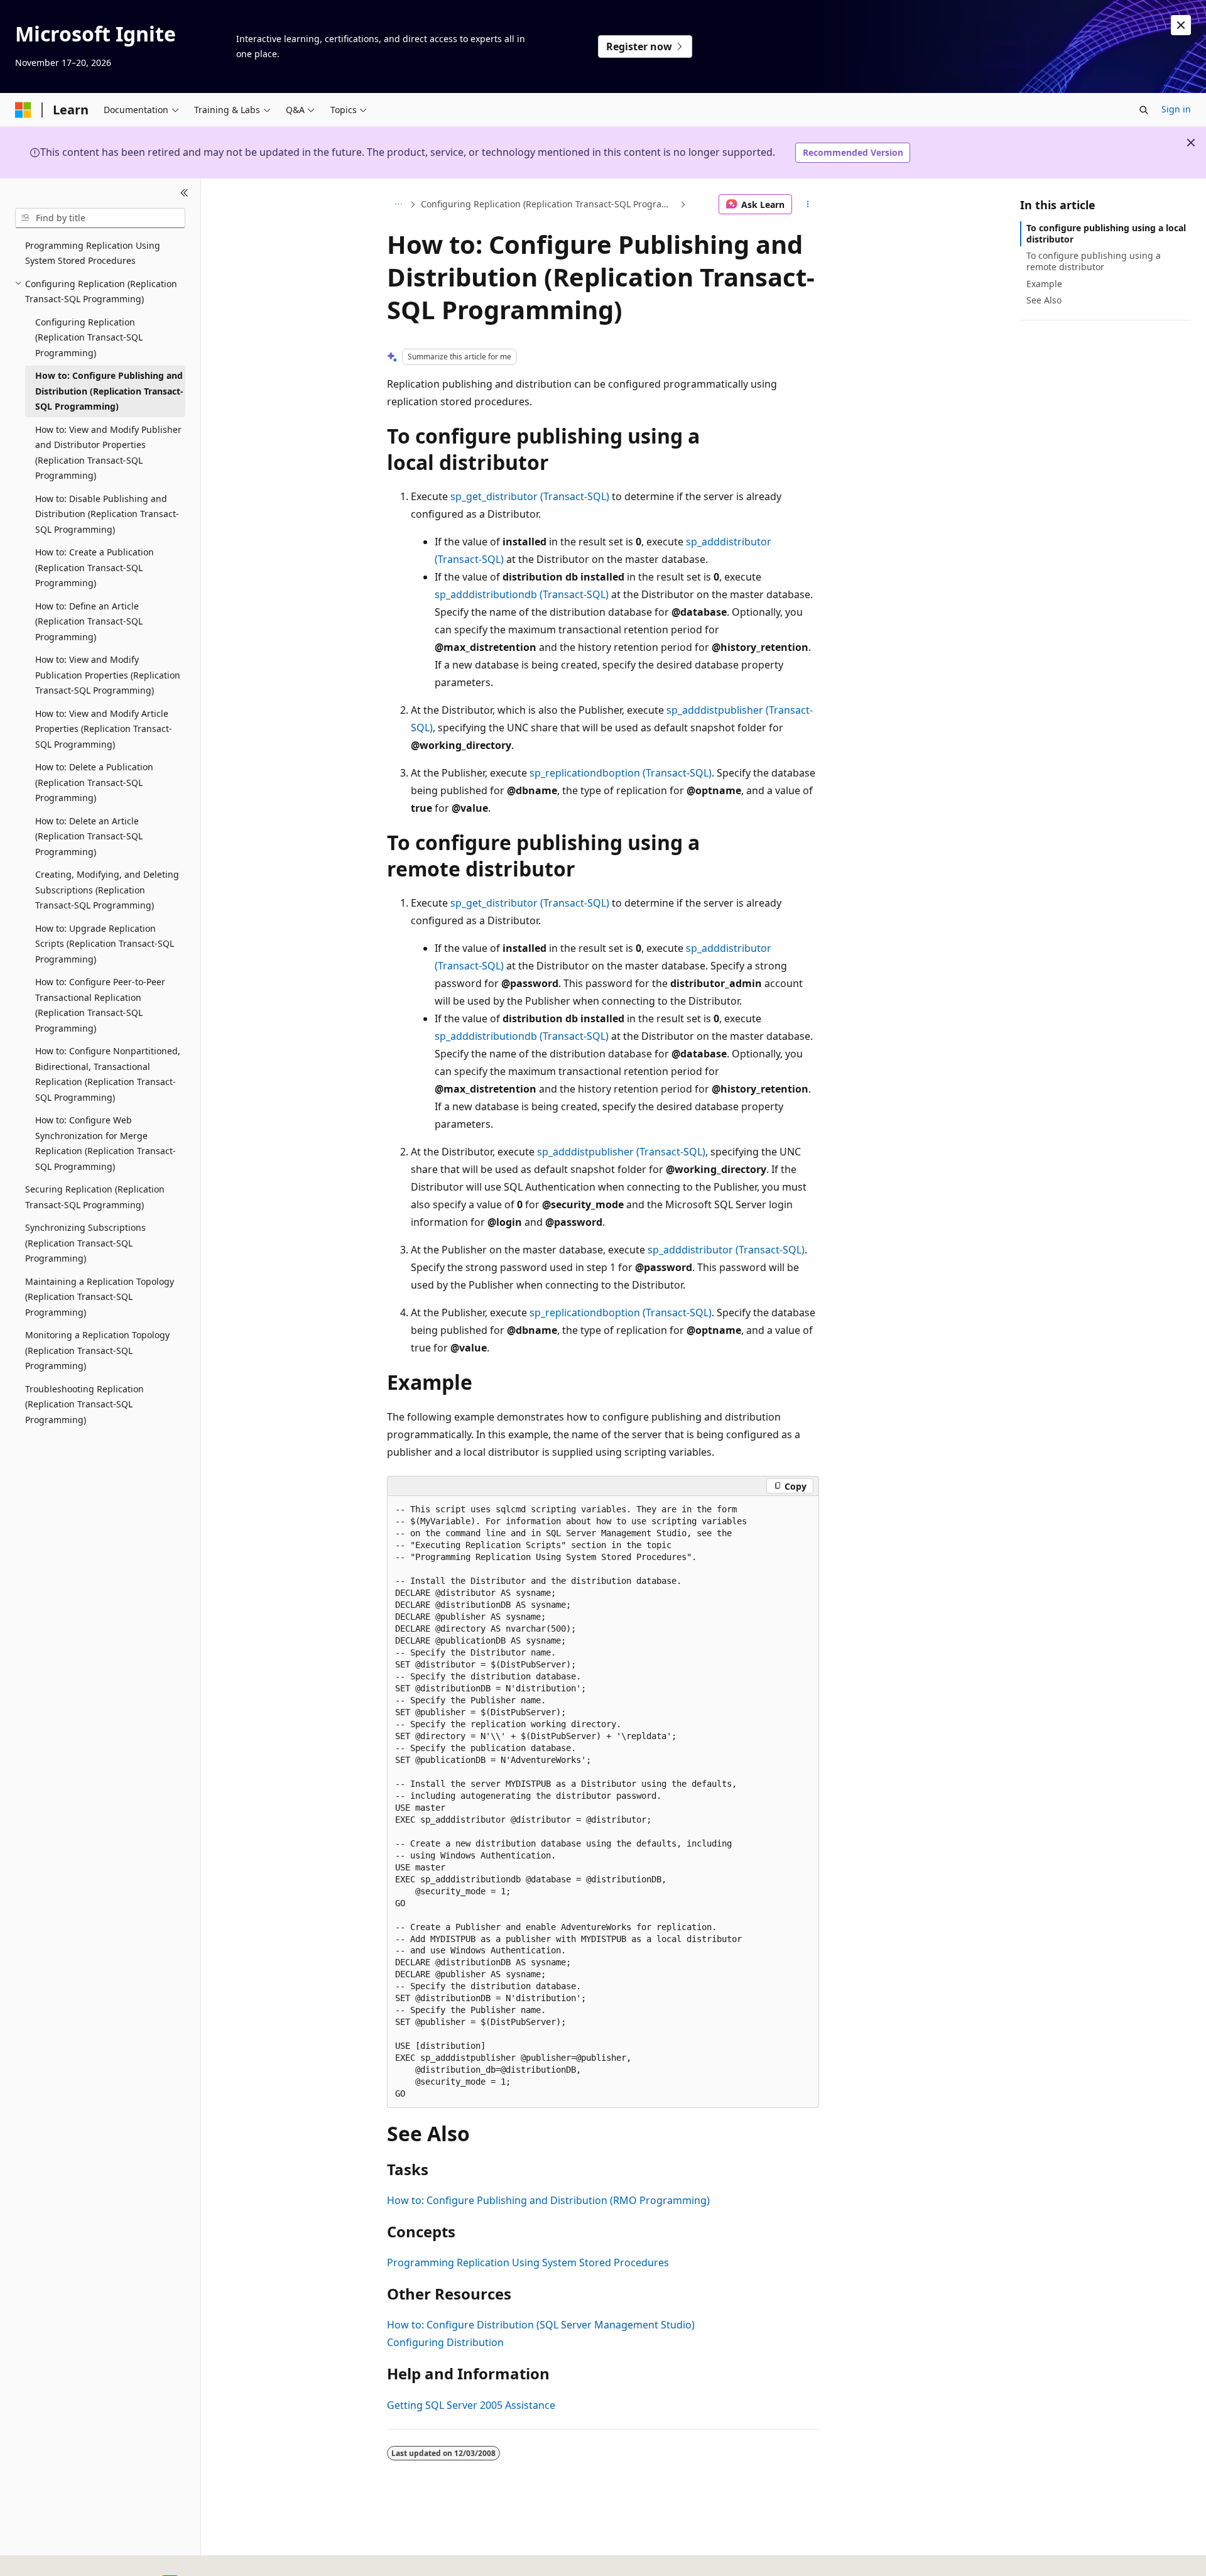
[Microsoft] (23, 110)
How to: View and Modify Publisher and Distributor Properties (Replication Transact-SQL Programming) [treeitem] (108, 453)
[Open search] (1144, 110)
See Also (1044, 300)
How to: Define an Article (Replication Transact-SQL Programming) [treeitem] (89, 621)
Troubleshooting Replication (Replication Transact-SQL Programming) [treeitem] (84, 1404)
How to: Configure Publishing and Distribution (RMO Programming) (548, 2200)
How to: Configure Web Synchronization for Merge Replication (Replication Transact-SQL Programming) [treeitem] (106, 1143)
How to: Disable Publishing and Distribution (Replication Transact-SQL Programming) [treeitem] (107, 514)
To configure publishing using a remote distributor (1094, 261)
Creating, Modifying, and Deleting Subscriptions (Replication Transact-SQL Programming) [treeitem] (107, 890)
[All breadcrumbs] (398, 204)
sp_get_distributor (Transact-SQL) (530, 496)
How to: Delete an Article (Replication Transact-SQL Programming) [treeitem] (89, 836)
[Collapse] (184, 194)
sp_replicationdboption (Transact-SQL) (621, 773)
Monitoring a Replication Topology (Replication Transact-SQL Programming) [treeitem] (97, 1350)
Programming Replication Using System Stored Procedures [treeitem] (93, 253)
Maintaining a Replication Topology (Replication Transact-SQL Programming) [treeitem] (100, 1297)
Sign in (1176, 109)
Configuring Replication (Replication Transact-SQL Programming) (549, 204)
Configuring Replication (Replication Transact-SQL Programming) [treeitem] (89, 337)
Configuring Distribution (445, 2342)
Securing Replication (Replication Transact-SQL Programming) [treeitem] (95, 1197)
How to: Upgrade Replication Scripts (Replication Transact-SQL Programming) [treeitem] (105, 944)
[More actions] (808, 204)
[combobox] (100, 218)
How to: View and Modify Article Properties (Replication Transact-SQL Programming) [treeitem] (104, 729)
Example (1044, 284)
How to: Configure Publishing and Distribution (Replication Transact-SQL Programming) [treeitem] (109, 391)
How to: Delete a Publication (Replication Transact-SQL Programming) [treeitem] (94, 782)
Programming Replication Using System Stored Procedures (528, 2262)
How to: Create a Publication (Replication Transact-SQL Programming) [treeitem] (95, 567)
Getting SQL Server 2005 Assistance (471, 2405)
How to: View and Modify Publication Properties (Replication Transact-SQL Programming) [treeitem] (108, 675)
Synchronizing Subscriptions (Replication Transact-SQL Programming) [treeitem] (85, 1243)
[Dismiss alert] (1181, 25)
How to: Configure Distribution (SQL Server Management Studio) (541, 2325)
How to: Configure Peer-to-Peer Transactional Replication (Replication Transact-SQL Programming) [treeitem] (100, 1005)
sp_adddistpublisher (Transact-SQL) (621, 1152)
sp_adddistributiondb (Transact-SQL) (522, 594)
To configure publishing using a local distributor (1106, 233)
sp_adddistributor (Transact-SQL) (726, 1250)
